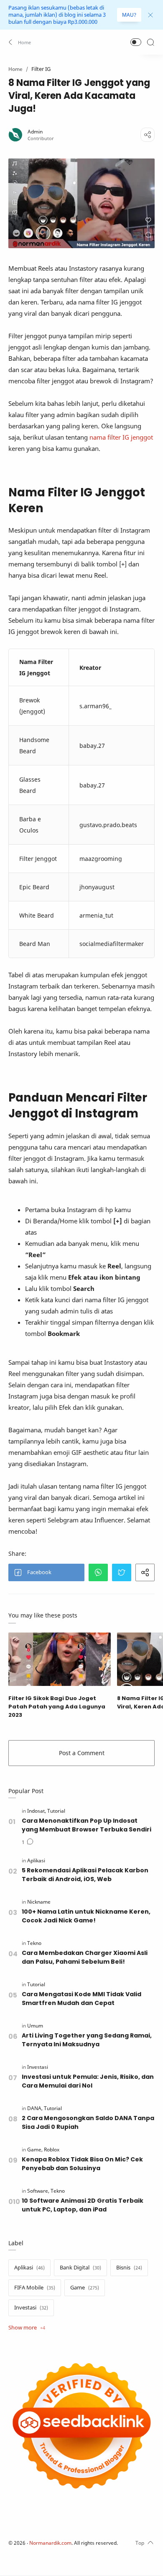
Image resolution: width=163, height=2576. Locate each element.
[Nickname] (39, 1902)
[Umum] (35, 2026)
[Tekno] (34, 1943)
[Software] (38, 2191)
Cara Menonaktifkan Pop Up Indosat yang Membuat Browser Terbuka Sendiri (87, 1825)
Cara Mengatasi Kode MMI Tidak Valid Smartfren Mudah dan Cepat (81, 1999)
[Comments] (28, 1842)
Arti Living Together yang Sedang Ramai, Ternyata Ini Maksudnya (87, 2040)
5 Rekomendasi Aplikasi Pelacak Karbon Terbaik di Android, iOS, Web (85, 1875)
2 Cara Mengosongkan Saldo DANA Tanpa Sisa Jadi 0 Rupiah (88, 2122)
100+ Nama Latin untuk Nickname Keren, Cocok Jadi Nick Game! (86, 1916)
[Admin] (35, 132)
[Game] (35, 2150)
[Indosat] (37, 1811)
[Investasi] (38, 2067)
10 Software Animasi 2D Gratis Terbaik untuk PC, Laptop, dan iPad (83, 2205)
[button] (20, 42)
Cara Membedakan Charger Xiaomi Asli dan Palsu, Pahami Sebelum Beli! (85, 1957)
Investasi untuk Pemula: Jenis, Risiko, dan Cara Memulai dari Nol (88, 2081)
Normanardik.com (50, 2543)
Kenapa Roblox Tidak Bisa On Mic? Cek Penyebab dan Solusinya (82, 2164)
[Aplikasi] (36, 1860)
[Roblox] (52, 2150)
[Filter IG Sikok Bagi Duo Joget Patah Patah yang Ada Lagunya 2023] (60, 1659)
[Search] (150, 42)
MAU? (129, 15)
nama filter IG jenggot (121, 437)
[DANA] (35, 2108)
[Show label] (27, 2328)
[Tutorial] (56, 1811)
